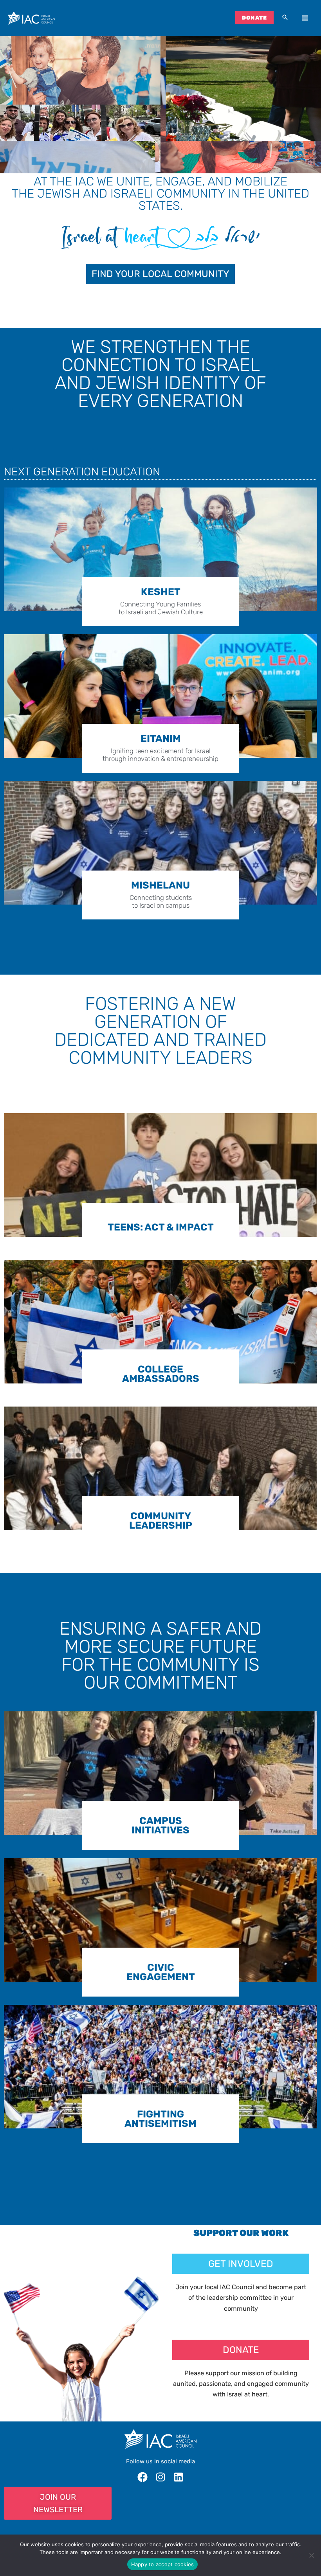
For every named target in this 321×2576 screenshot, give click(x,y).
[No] (311, 2555)
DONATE (255, 18)
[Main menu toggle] (305, 18)
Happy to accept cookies (163, 2564)
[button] (285, 18)
